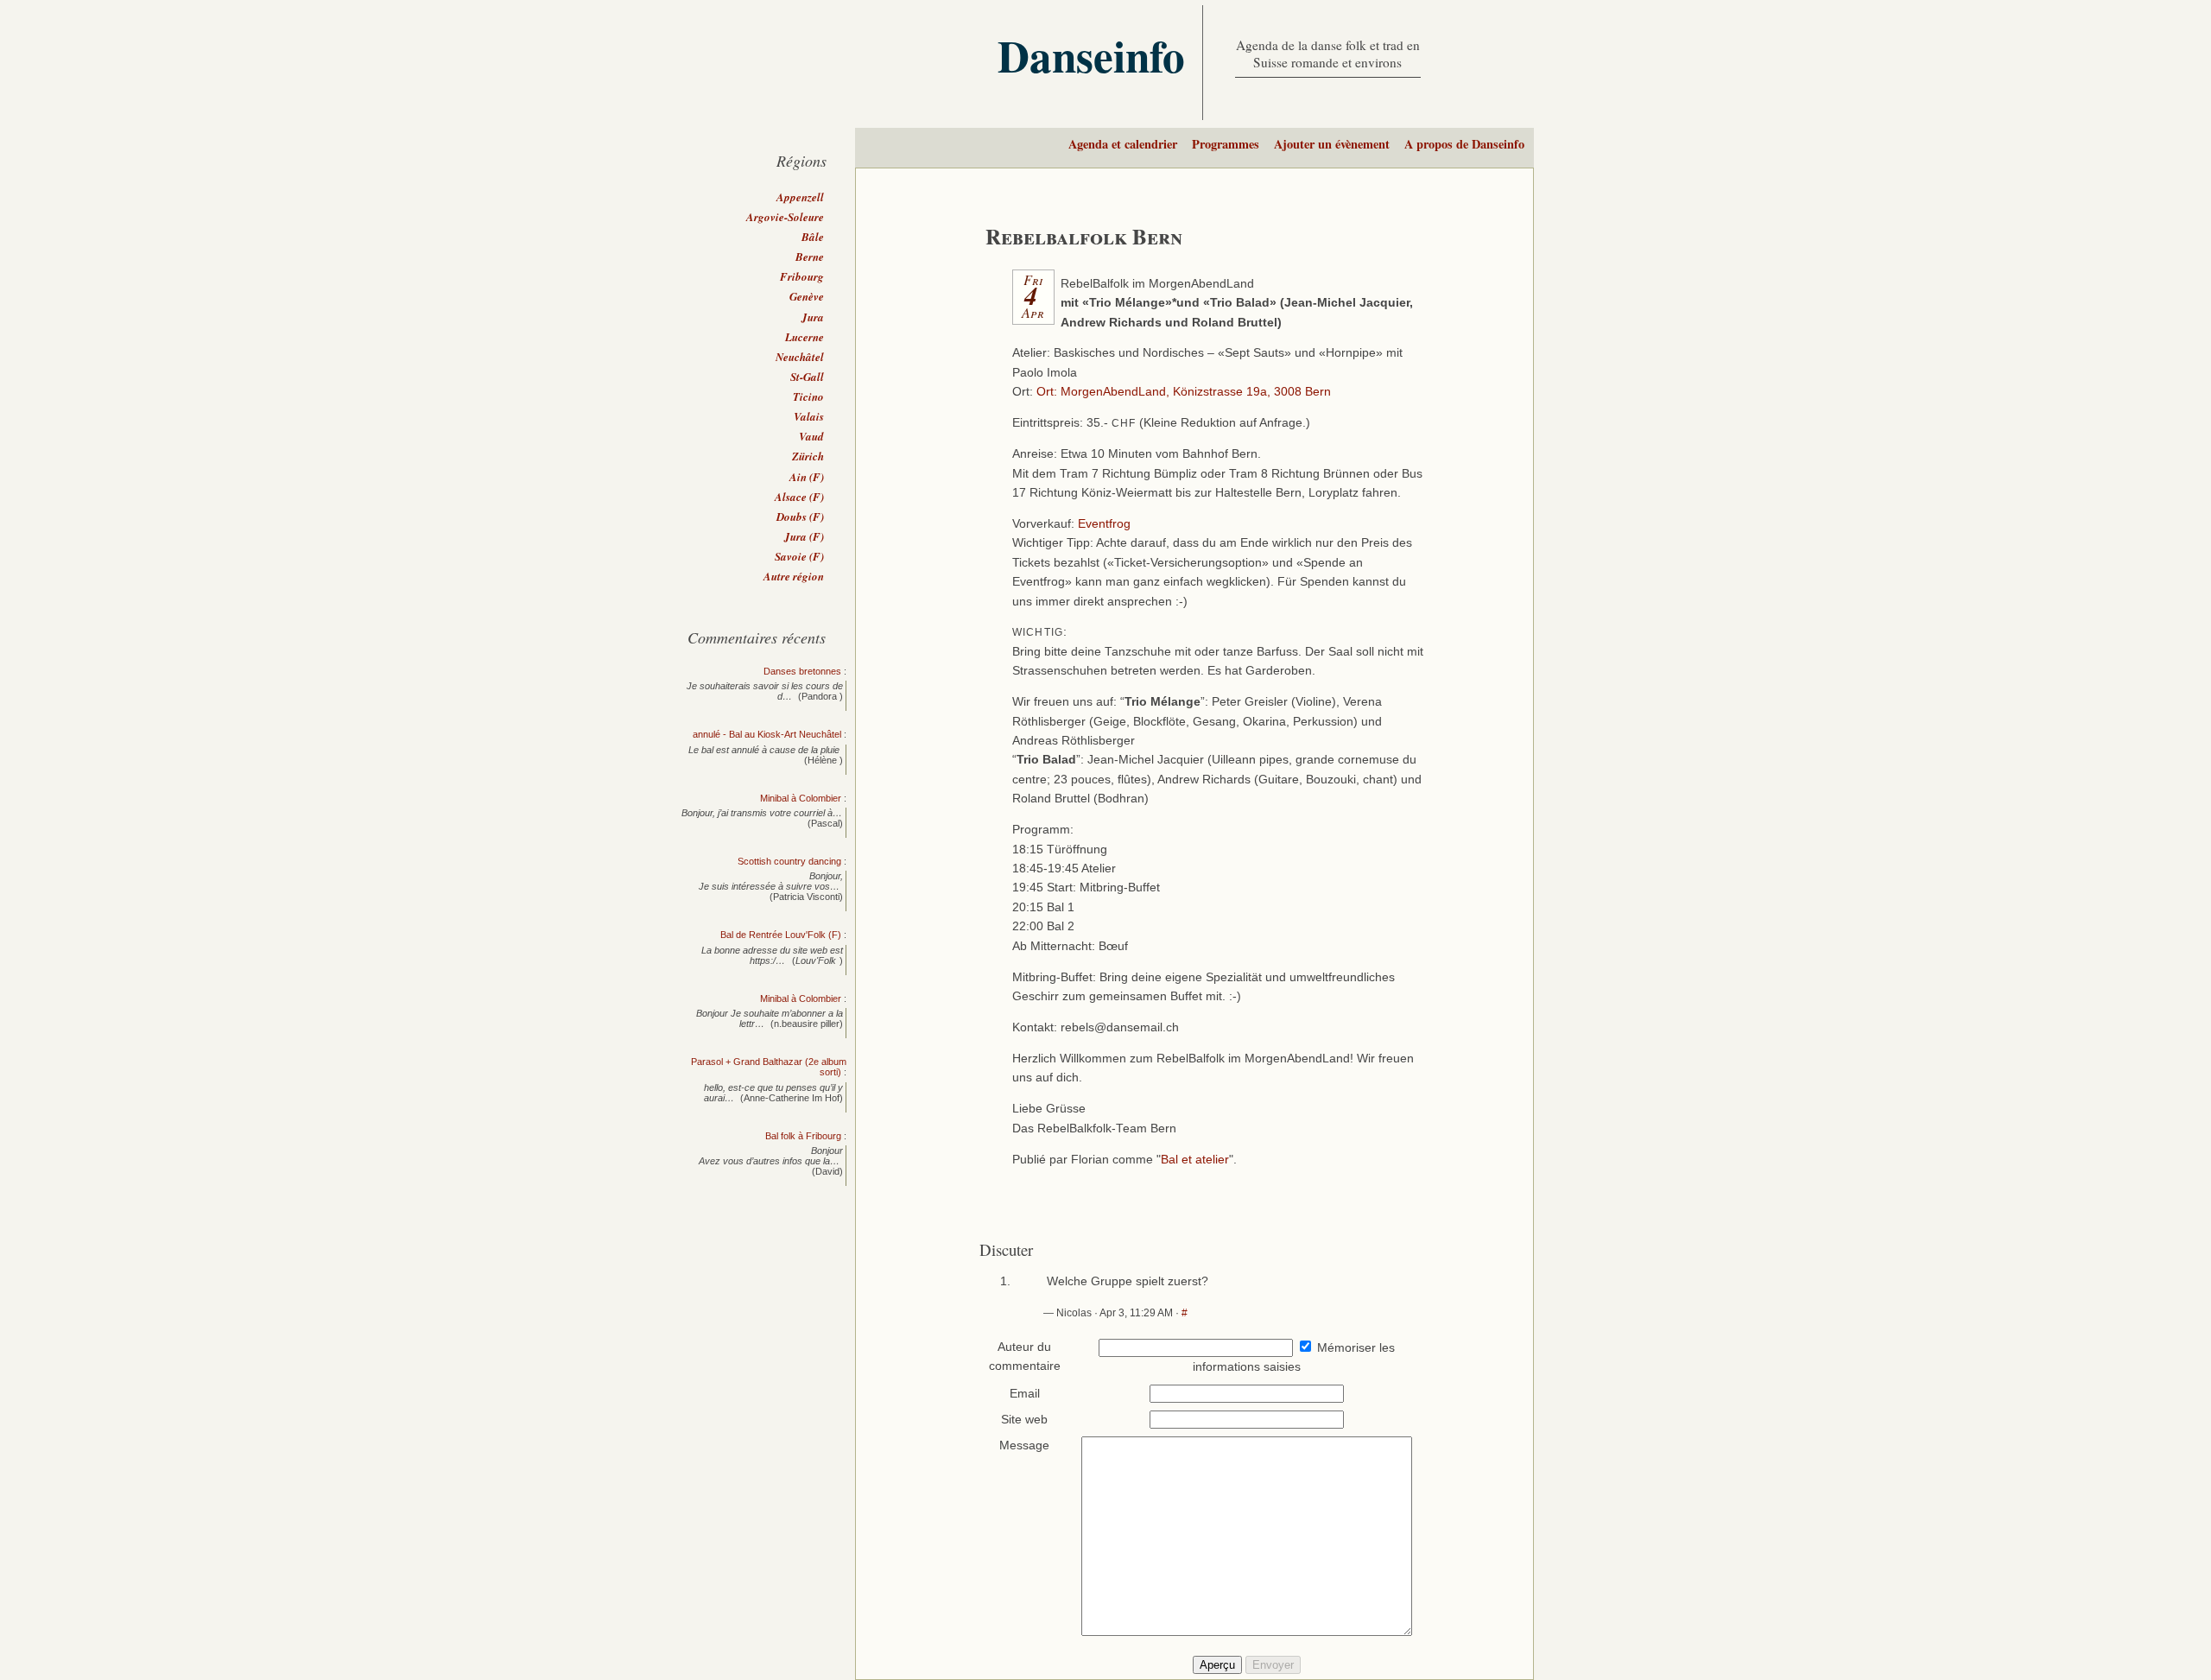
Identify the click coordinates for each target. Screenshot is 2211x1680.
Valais (809, 416)
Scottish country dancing (789, 861)
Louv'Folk (816, 960)
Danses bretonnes (802, 671)
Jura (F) (804, 536)
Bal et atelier (1195, 1160)
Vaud (811, 436)
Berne (810, 257)
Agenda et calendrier (1123, 144)
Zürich (808, 456)
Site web (1024, 1420)
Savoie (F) (799, 556)
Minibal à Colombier (801, 798)
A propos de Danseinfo (1464, 144)
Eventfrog (1104, 524)
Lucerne (805, 337)
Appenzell (800, 197)
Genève (807, 296)
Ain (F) (807, 477)
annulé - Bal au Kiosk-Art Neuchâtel (767, 734)
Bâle (813, 237)
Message (1024, 1445)
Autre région (794, 576)
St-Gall (807, 377)
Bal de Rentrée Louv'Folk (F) (781, 935)
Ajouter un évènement (1332, 144)
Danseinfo (1091, 55)
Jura (813, 317)
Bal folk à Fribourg (803, 1136)
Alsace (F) (799, 497)
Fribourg (802, 276)
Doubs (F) (800, 517)
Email (1025, 1394)
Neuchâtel (800, 357)
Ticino (808, 396)
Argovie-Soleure (785, 217)
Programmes (1226, 144)
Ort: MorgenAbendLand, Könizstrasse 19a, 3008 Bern (1184, 392)
